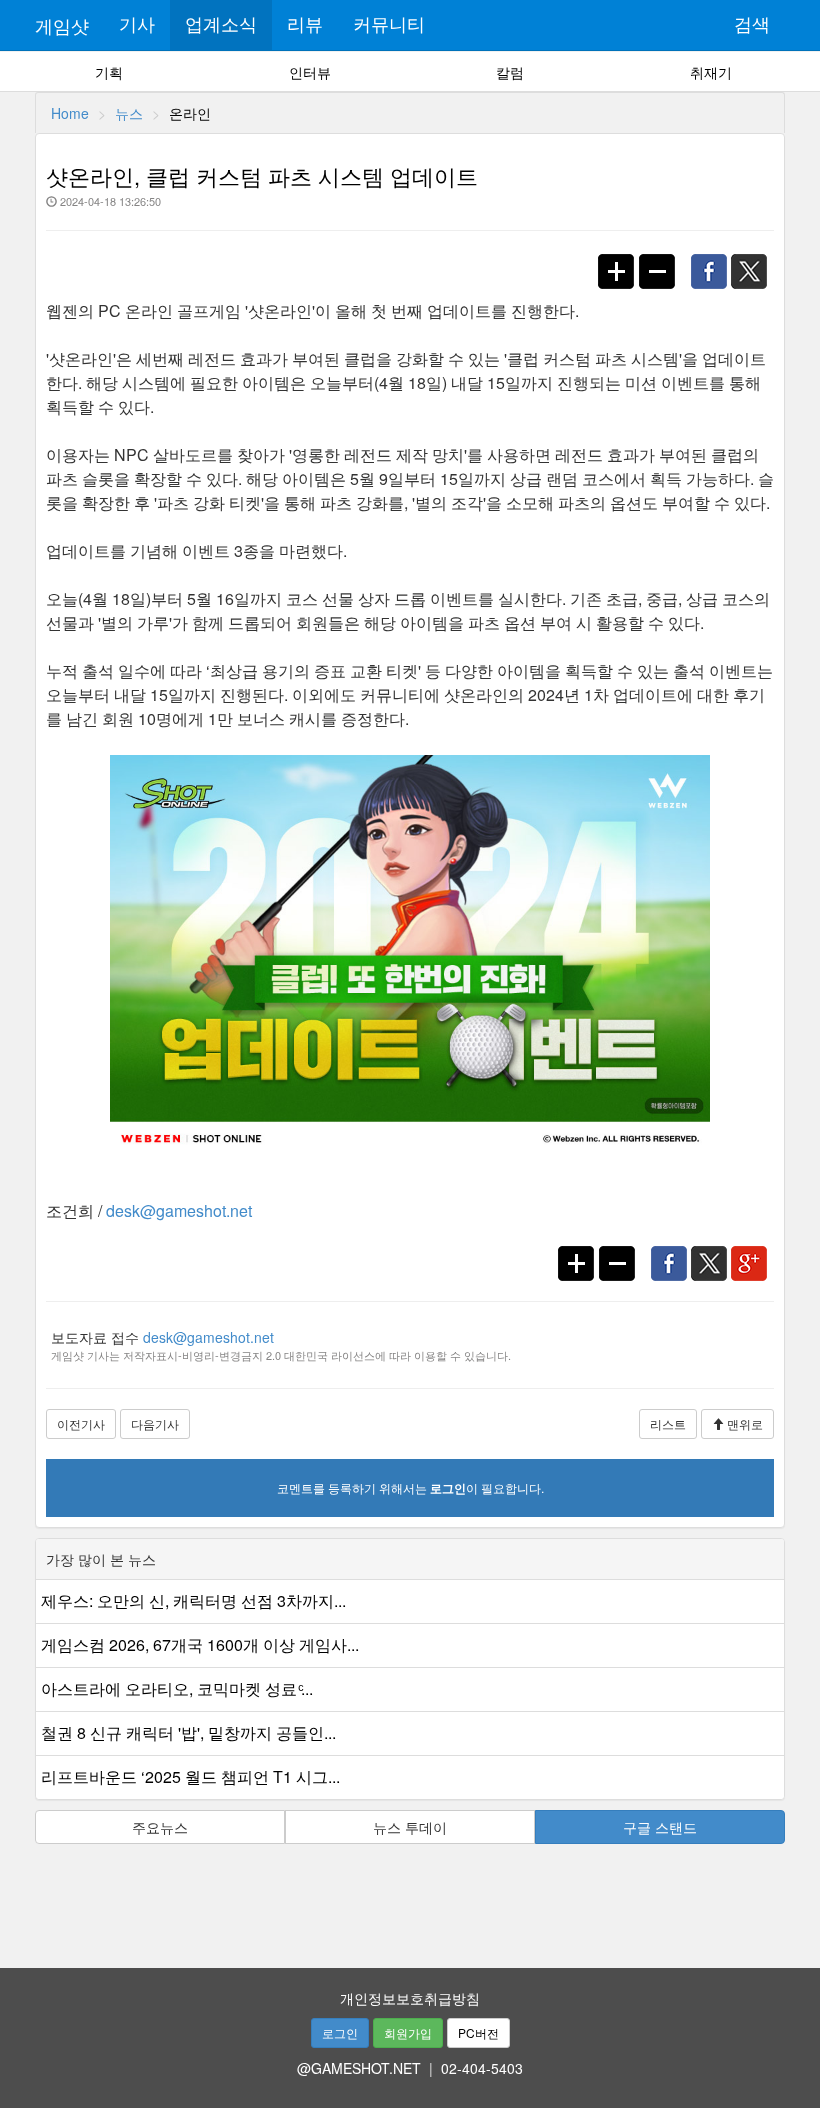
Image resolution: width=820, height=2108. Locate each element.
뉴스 (129, 113)
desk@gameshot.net (179, 1210)
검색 (752, 25)
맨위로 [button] (743, 1423)
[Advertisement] (410, 1899)
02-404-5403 (482, 2068)
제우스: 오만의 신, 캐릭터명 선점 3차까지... (193, 1600)
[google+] (754, 1253)
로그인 (340, 2032)
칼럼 (510, 72)
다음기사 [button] (155, 1423)
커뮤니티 (389, 25)
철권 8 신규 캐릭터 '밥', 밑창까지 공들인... (188, 1732)
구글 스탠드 (660, 1827)
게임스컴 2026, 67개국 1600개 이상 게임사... (200, 1644)
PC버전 (478, 2032)
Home (70, 113)
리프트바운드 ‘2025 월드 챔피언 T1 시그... (190, 1776)
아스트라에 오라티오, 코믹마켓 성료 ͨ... (177, 1688)
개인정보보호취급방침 (410, 1998)
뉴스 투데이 (410, 1827)
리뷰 (305, 25)
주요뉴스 (160, 1827)
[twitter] (755, 261)
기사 (137, 25)
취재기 (711, 72)
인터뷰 (310, 72)
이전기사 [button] (81, 1423)
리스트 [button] (668, 1423)
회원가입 (408, 2032)
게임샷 (62, 25)
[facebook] (713, 261)
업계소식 (221, 25)
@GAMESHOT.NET (359, 2068)
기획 (109, 72)
